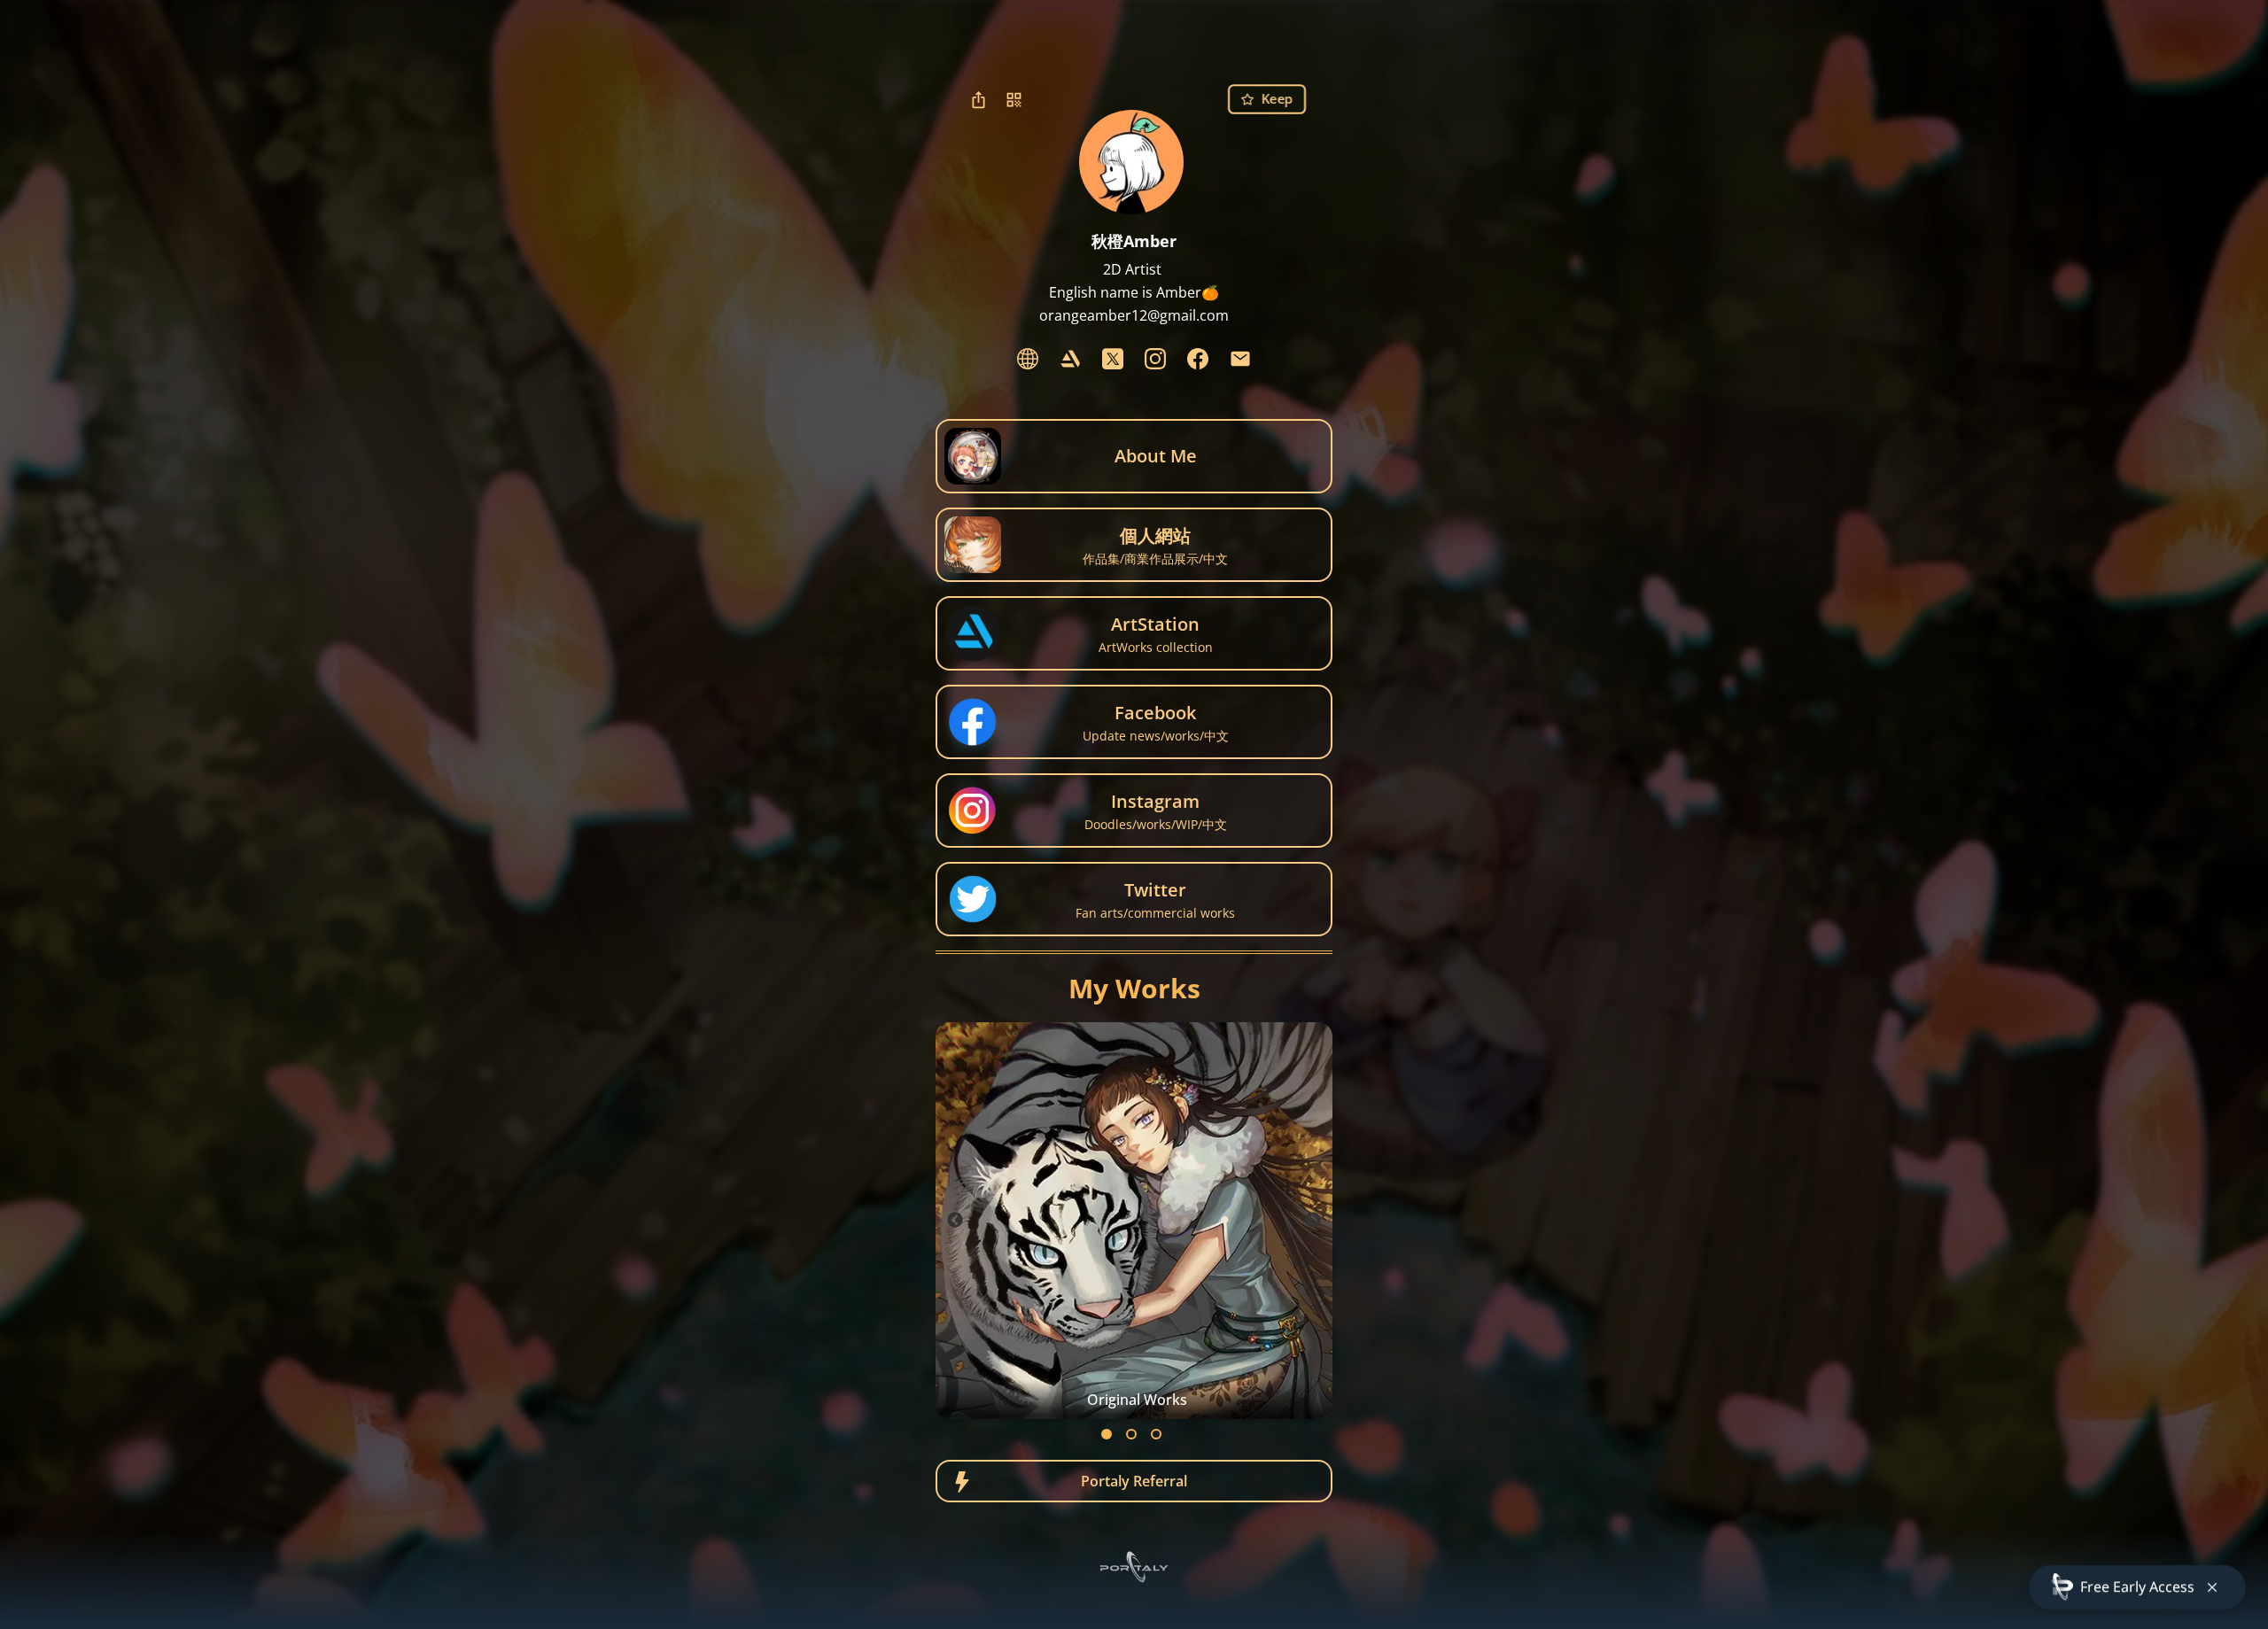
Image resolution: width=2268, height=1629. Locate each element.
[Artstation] (1070, 359)
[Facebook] (1198, 359)
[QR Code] (1014, 99)
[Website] (1028, 359)
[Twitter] (1113, 359)
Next (1313, 1221)
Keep (1277, 99)
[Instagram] (1155, 359)
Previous (955, 1221)
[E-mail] (1240, 359)
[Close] (2212, 1587)
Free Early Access (2137, 1586)
